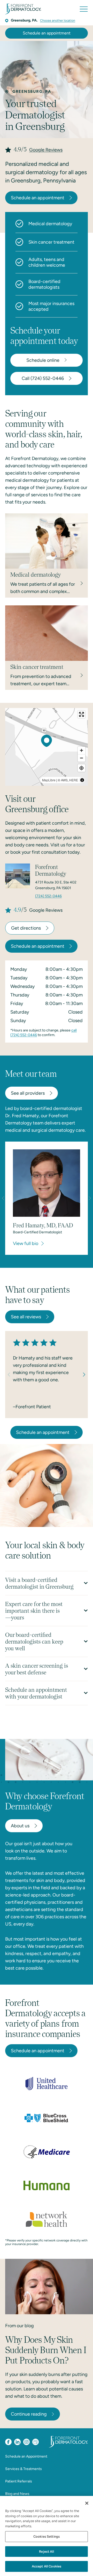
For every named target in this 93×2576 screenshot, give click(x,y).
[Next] (82, 1375)
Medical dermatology (50, 224)
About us (20, 1826)
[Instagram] (26, 2442)
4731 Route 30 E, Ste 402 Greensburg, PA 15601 (56, 885)
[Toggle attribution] (82, 780)
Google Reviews (46, 150)
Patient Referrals (19, 2481)
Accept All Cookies (47, 2566)
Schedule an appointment (47, 33)
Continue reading (29, 2414)
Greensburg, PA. (24, 20)
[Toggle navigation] (84, 9)
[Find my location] (82, 768)
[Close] (87, 2503)
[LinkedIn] (17, 2442)
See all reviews (26, 1317)
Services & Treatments (24, 2469)
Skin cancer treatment (51, 242)
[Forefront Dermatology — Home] (23, 9)
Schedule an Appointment (26, 2456)
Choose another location (58, 20)
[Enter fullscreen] (82, 714)
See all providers (28, 1093)
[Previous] (11, 1375)
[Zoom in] (82, 750)
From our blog (20, 2326)
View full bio (26, 1243)
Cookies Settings (47, 2536)
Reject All (46, 2552)
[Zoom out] (82, 758)
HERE (74, 780)
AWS (64, 780)
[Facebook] (8, 2442)
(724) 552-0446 (48, 896)
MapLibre (49, 780)
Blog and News (17, 2494)
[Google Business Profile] (36, 2442)
